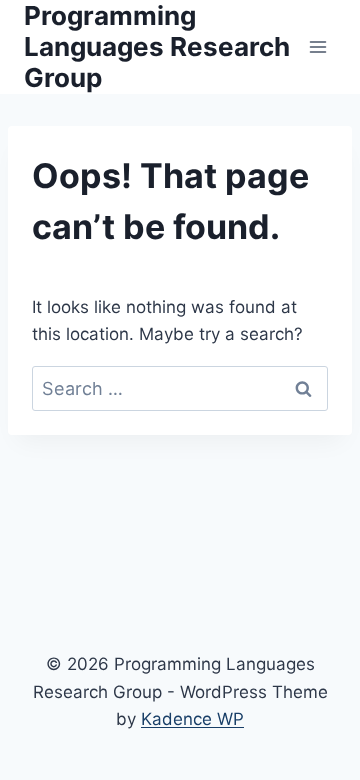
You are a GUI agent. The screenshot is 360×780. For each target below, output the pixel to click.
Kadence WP (192, 719)
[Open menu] (317, 46)
